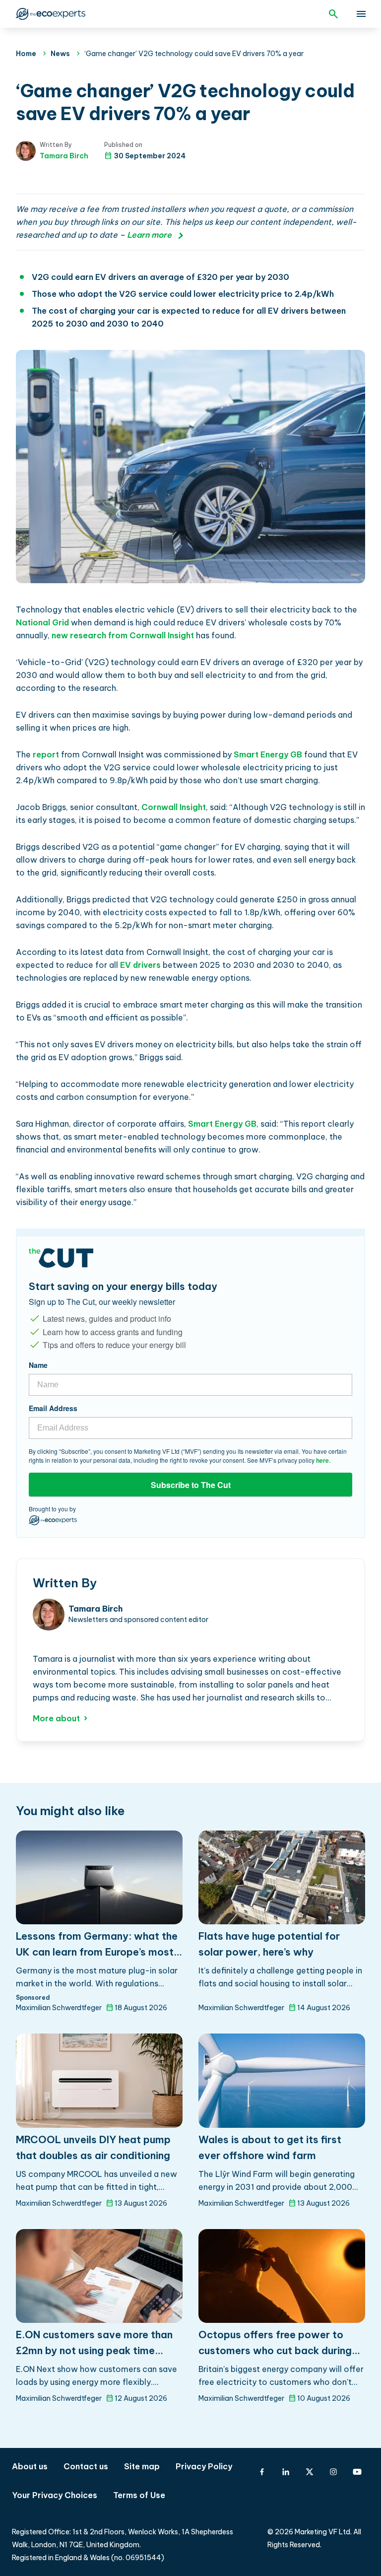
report (46, 754)
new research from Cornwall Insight (123, 635)
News (60, 54)
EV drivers (140, 965)
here (322, 1460)
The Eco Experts (50, 14)
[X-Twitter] (310, 2472)
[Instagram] (333, 2472)
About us (30, 2466)
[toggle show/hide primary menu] (361, 14)
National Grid (42, 622)
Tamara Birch (64, 156)
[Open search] (333, 14)
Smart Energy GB (268, 754)
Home (26, 54)
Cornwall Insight (174, 807)
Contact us (86, 2466)
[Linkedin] (286, 2472)
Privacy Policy (204, 2466)
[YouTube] (357, 2472)
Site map (142, 2466)
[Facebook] (262, 2472)
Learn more (149, 235)
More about (56, 1718)
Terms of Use (139, 2495)
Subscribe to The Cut (191, 1485)
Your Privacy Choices (55, 2495)
